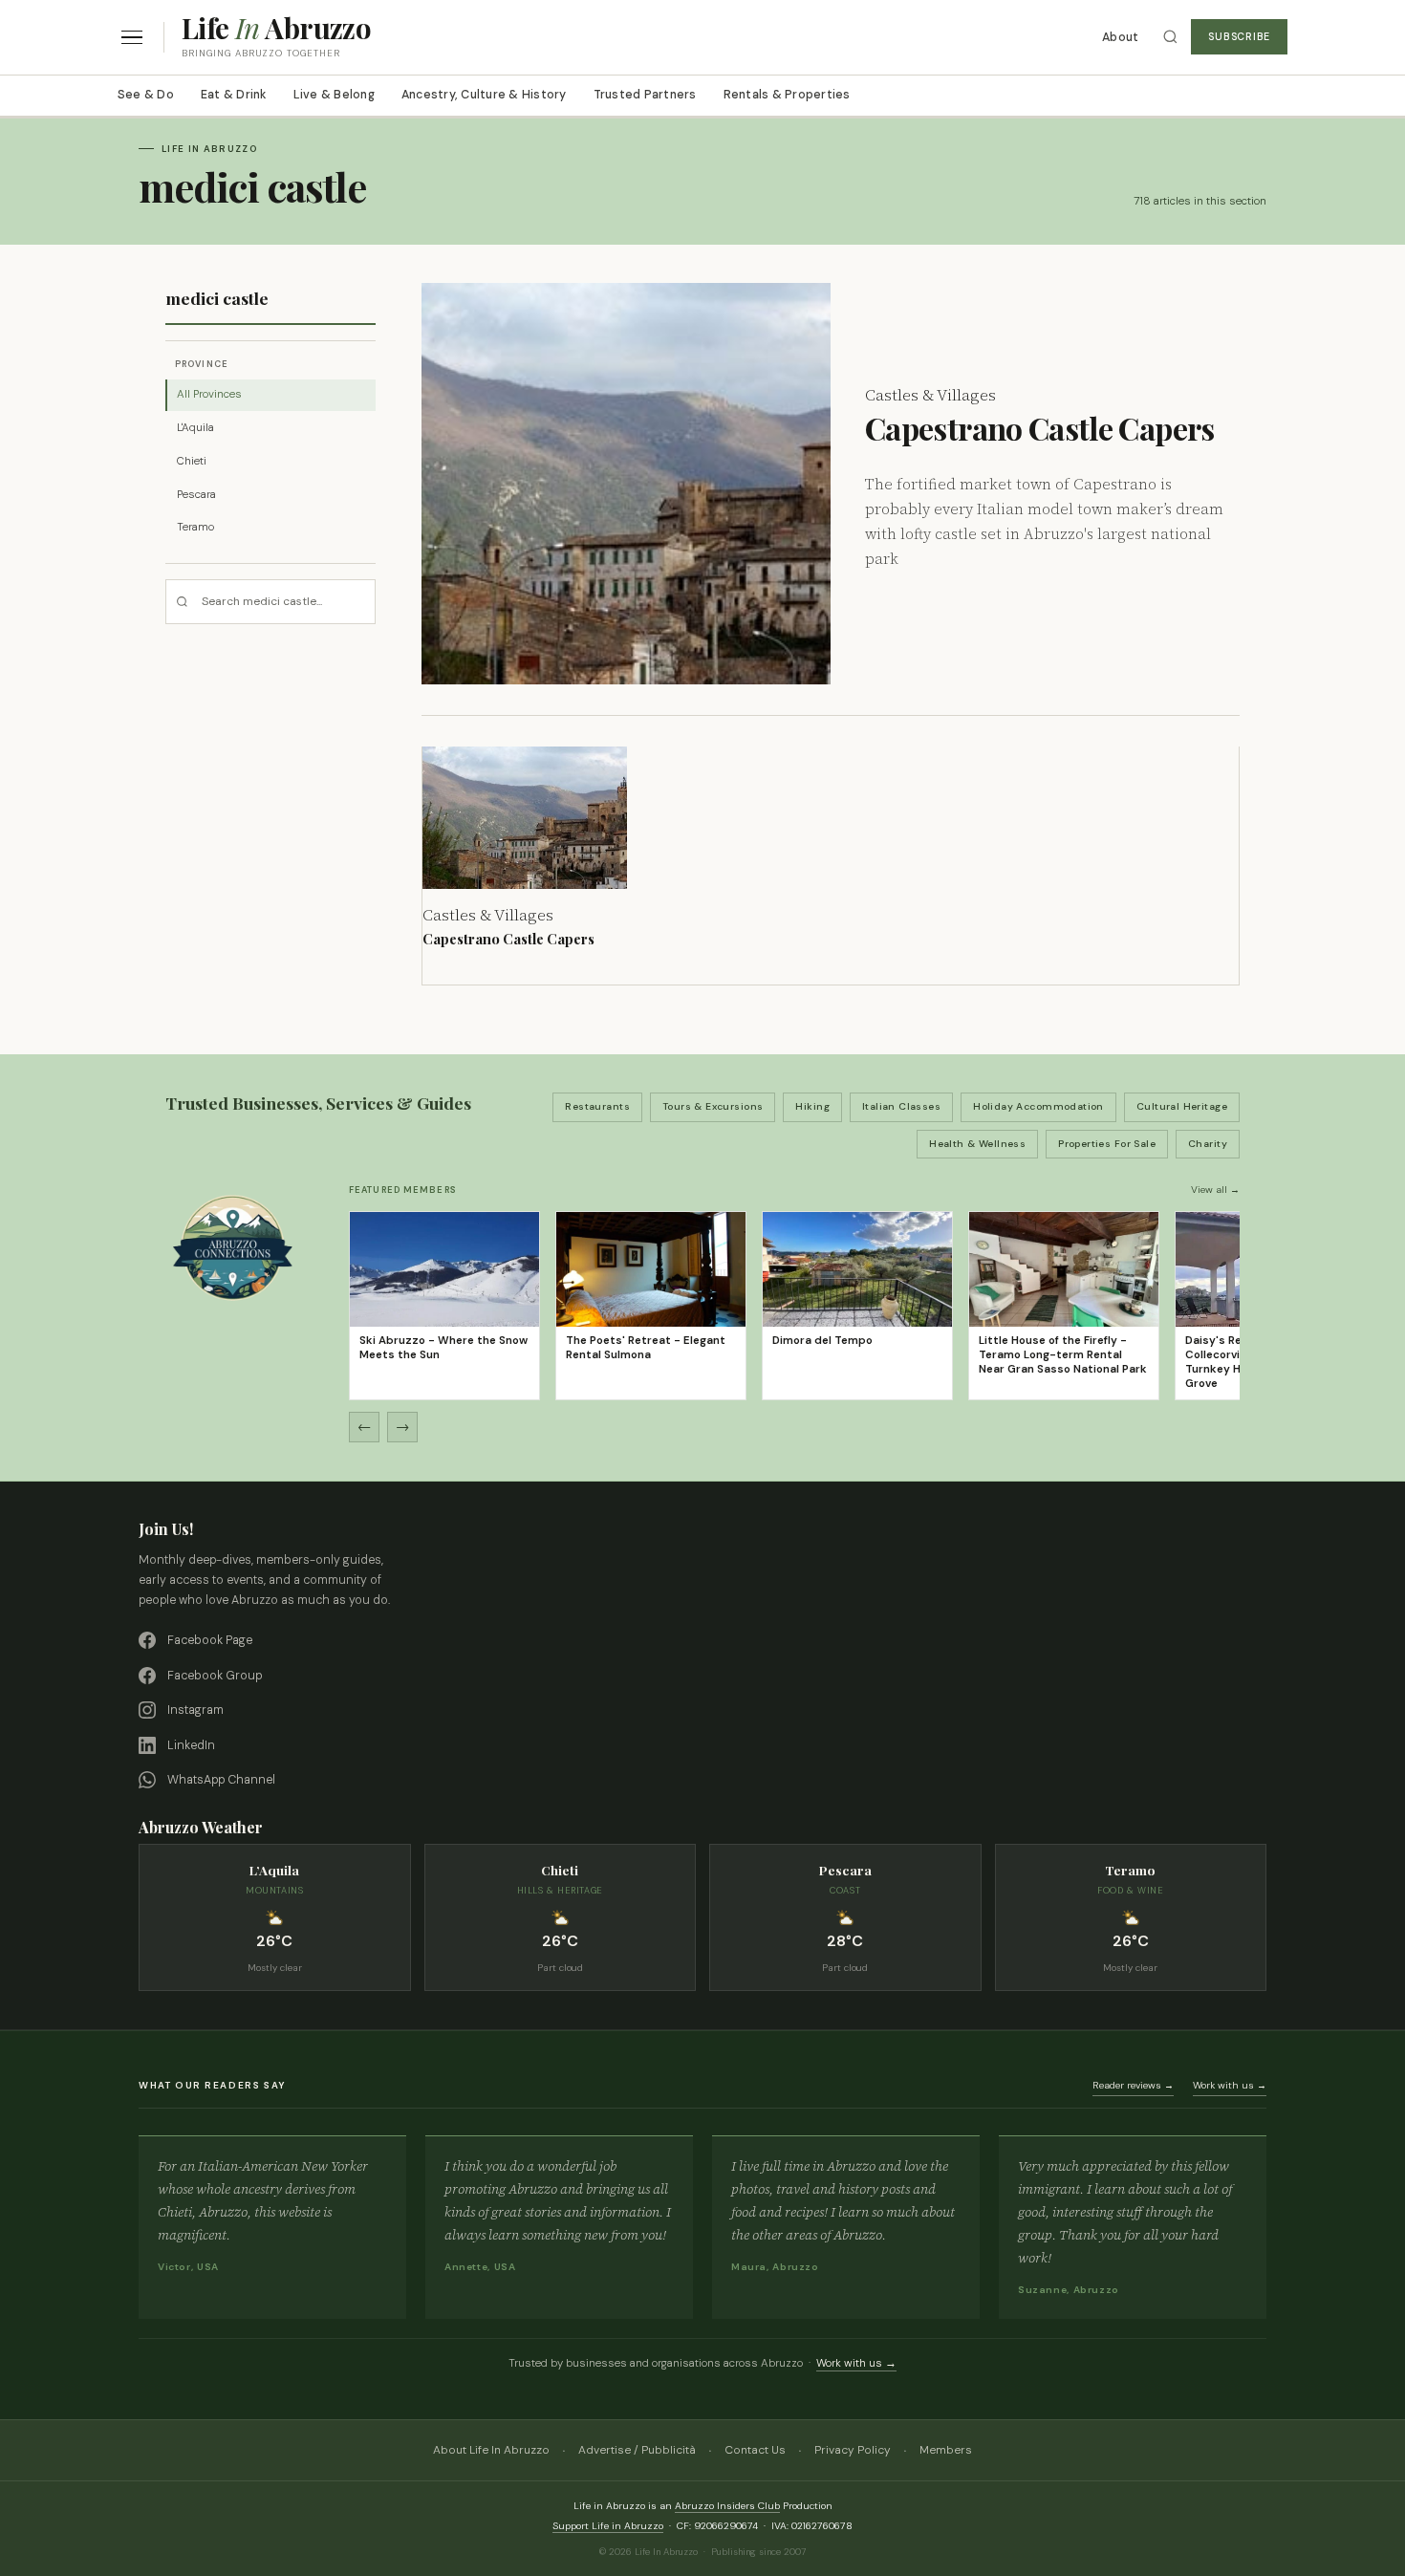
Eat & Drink (234, 95)
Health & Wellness (977, 1144)
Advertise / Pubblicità (637, 2450)
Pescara (196, 495)
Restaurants (597, 1106)
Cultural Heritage (1182, 1106)
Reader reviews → (1133, 2085)
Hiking (812, 1106)
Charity (1208, 1144)
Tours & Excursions (713, 1106)
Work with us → (1230, 2085)
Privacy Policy (853, 2450)
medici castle (217, 298)
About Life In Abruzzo (491, 2450)
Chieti (192, 461)
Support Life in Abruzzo (608, 2526)
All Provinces (209, 394)
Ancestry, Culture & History (484, 95)
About (1120, 37)
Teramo (195, 527)
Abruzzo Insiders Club (727, 2506)
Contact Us (755, 2450)
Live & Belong (334, 95)
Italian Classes (901, 1106)
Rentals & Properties (787, 95)
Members (946, 2450)
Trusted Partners (645, 95)
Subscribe (1239, 37)
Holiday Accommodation (1038, 1106)
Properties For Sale (1107, 1144)
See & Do (146, 95)
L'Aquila (195, 428)
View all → (1215, 1190)
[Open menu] (132, 38)
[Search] (1170, 37)
